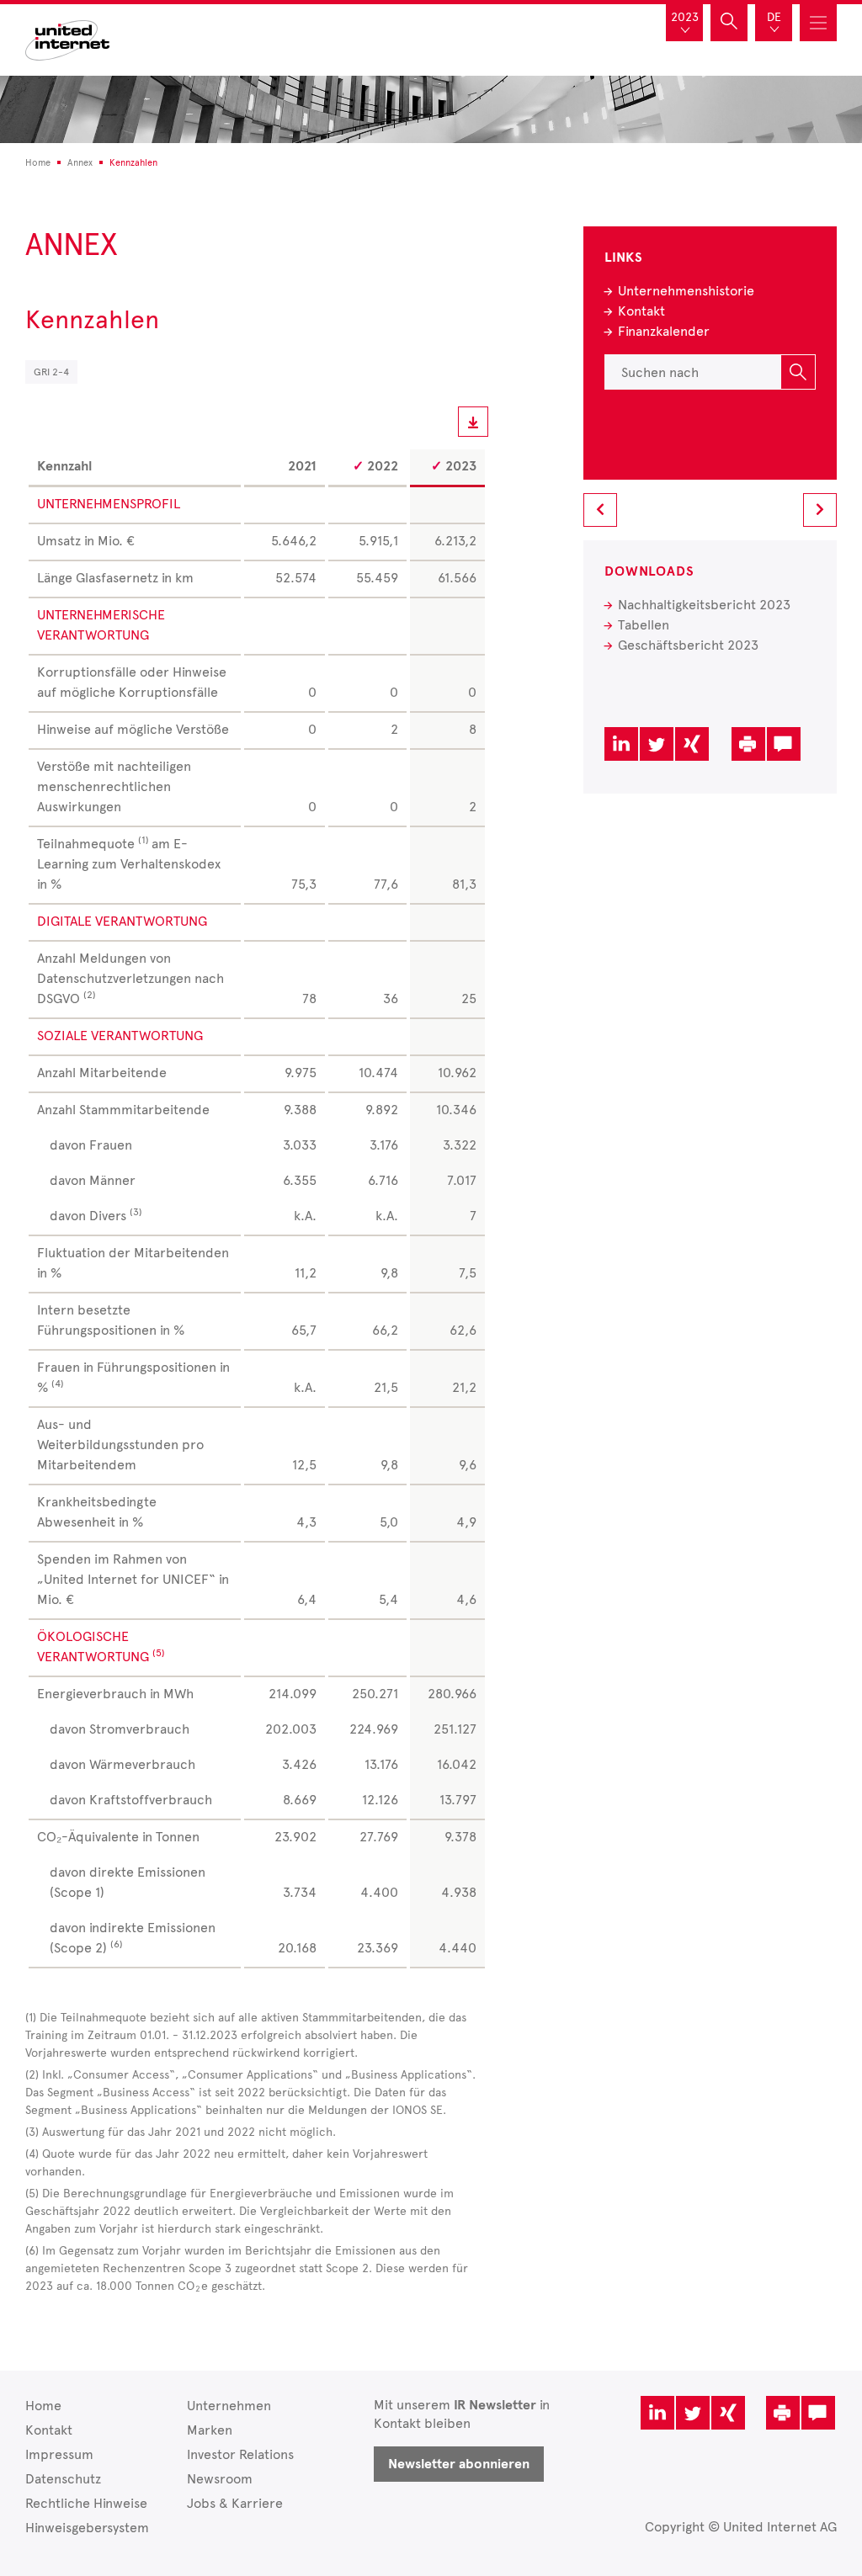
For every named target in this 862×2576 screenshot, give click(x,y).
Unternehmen (229, 2406)
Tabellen (644, 625)
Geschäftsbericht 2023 (688, 645)
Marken (210, 2430)
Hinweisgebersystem (87, 2528)
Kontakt (641, 311)
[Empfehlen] (784, 744)
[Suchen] (798, 372)
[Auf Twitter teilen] (657, 744)
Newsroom (220, 2479)
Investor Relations (240, 2454)
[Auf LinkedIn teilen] (621, 744)
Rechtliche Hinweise (86, 2503)
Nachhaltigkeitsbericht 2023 (704, 605)
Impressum (59, 2454)
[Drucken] (748, 744)
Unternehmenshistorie (686, 291)
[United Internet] (67, 38)
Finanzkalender (664, 331)
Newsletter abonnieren (459, 2464)
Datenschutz (63, 2479)
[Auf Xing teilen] (692, 744)
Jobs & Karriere (235, 2503)
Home (43, 2406)
